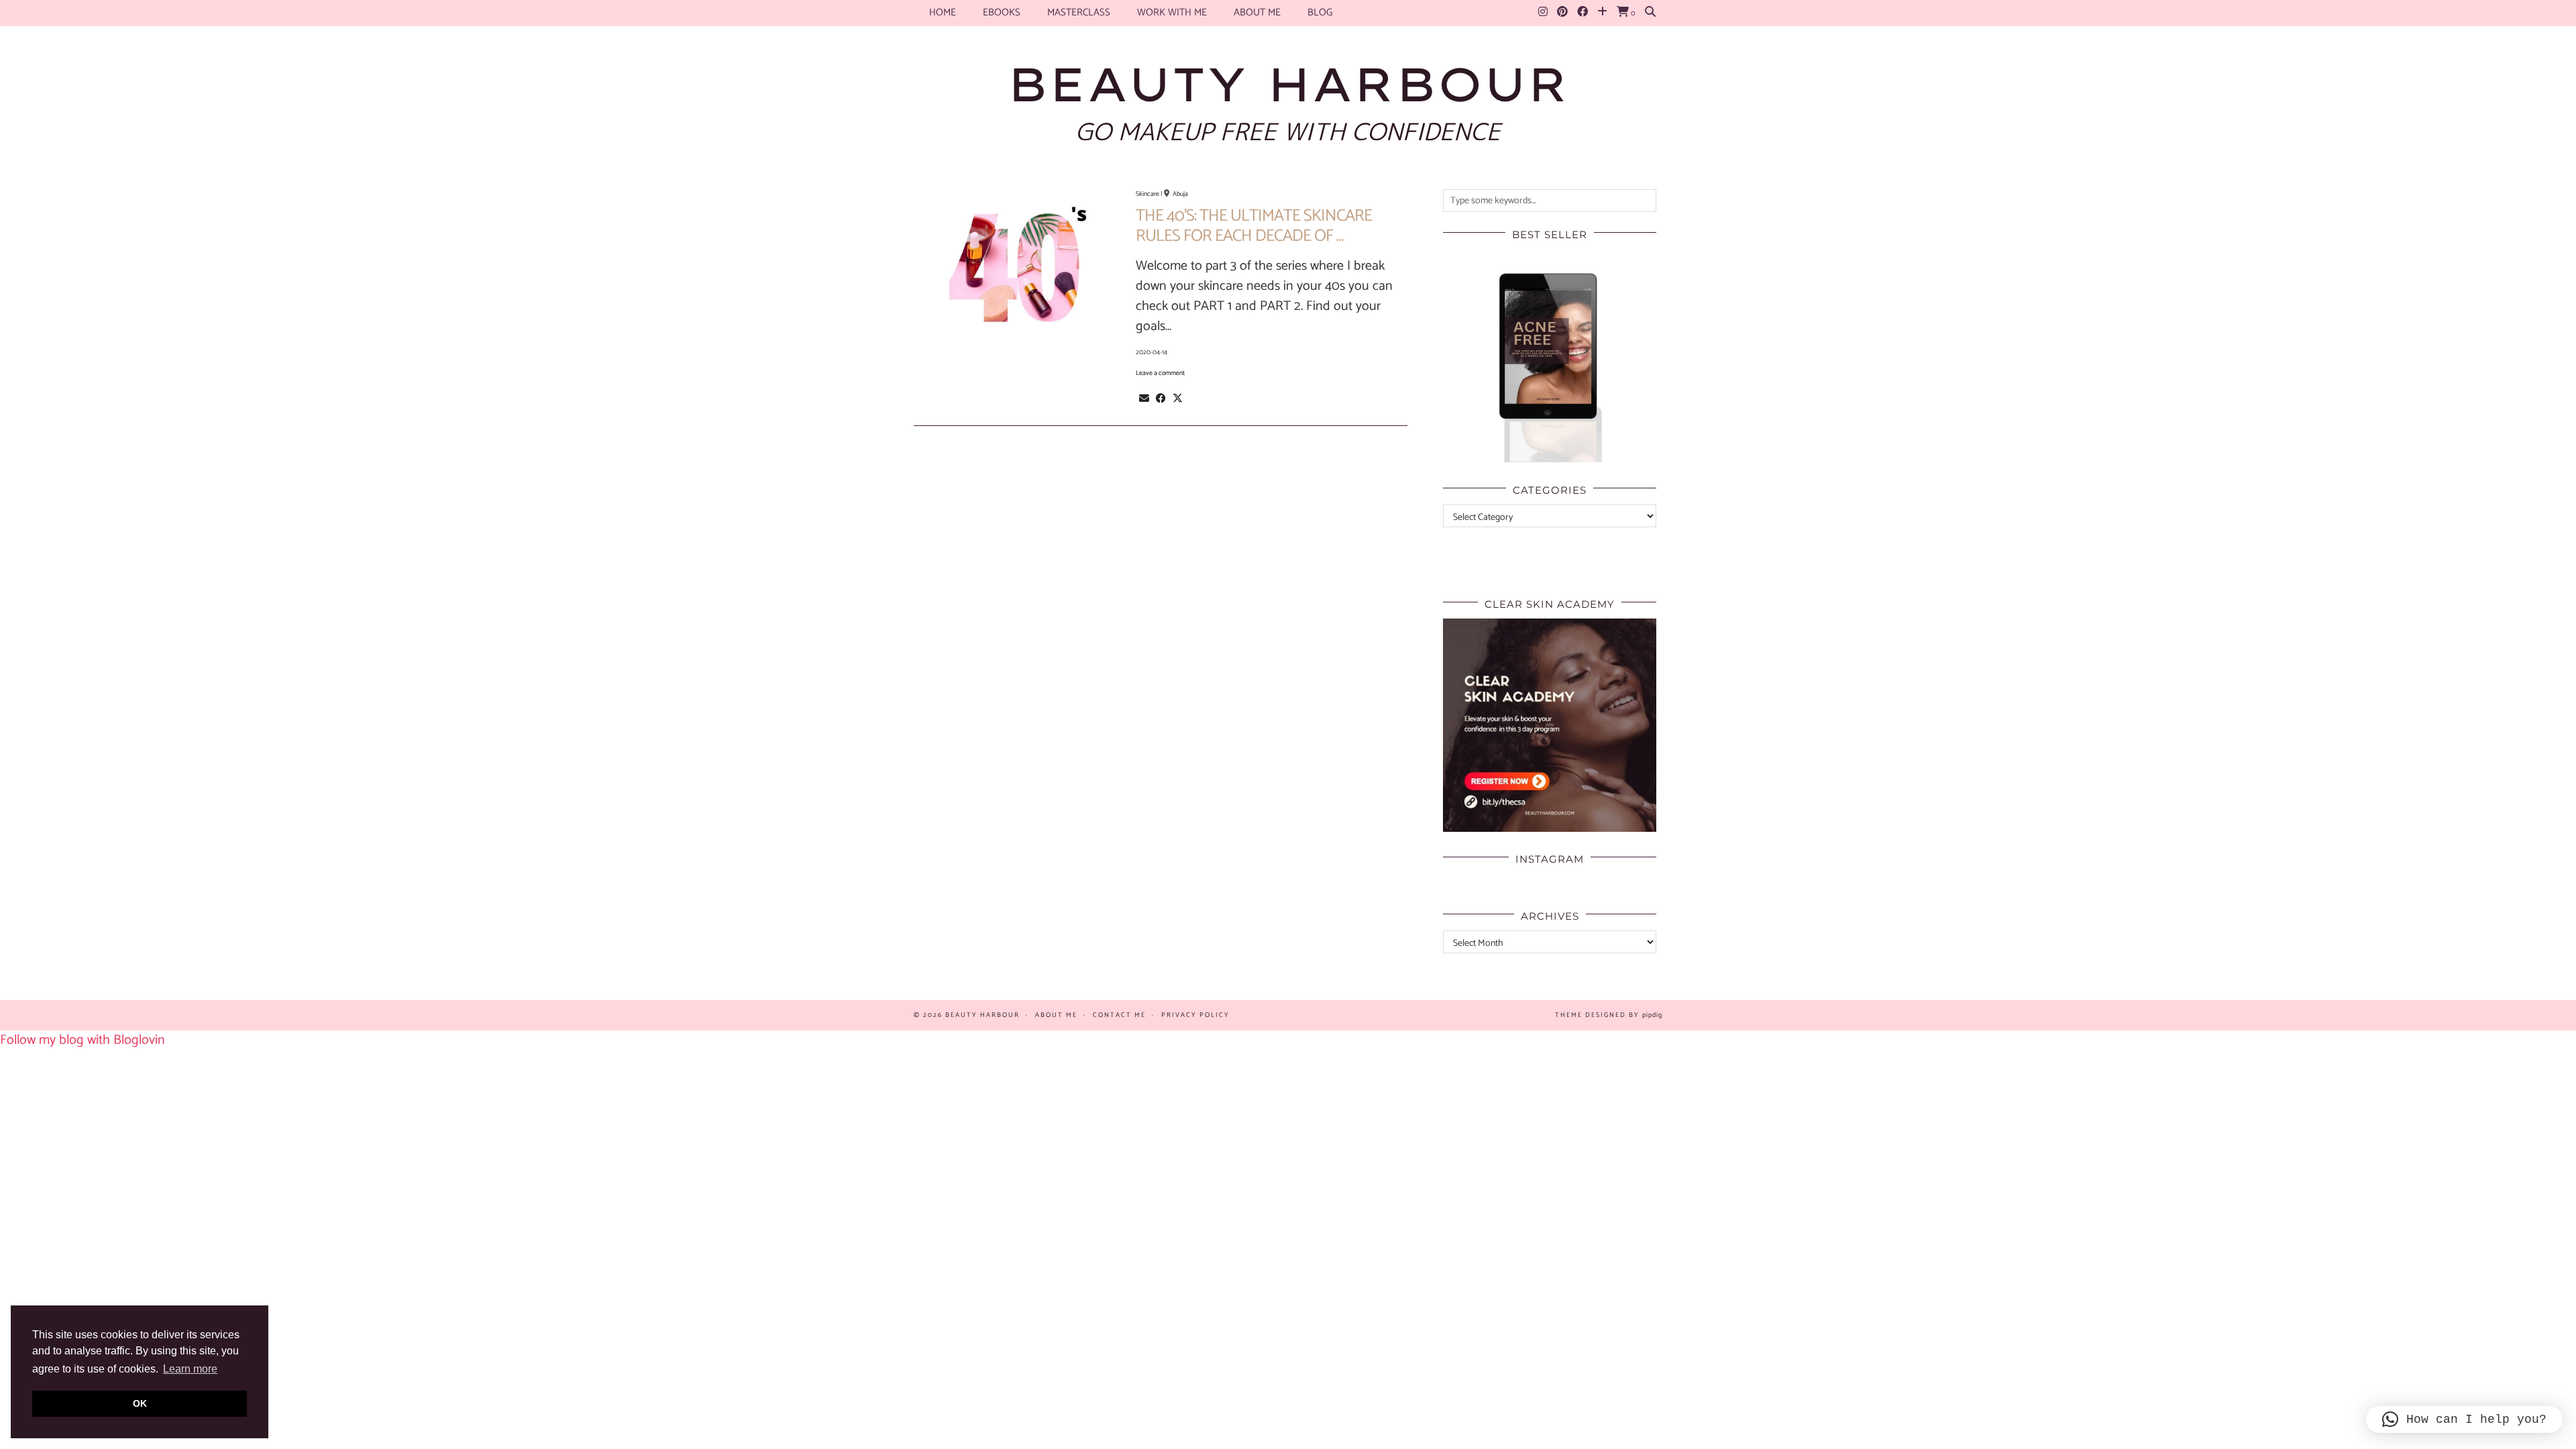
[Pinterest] (1562, 13)
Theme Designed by (1609, 1015)
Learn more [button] (190, 1369)
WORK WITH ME (1172, 12)
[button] (2464, 1419)
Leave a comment (1160, 373)
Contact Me (1119, 1015)
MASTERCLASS (1079, 12)
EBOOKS (1002, 12)
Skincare (1147, 194)
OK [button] (140, 1403)
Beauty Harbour (1288, 84)
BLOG (1320, 12)
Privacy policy (1195, 1015)
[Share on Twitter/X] (1178, 398)
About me (1257, 12)
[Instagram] (1543, 13)
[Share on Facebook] (1161, 398)
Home (943, 12)
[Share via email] (1144, 398)
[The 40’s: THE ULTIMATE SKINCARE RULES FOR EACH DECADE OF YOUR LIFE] (1017, 272)
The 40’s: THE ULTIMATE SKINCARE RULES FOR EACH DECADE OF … (1254, 226)
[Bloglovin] (1602, 13)
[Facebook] (1582, 13)
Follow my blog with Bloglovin (83, 1040)
